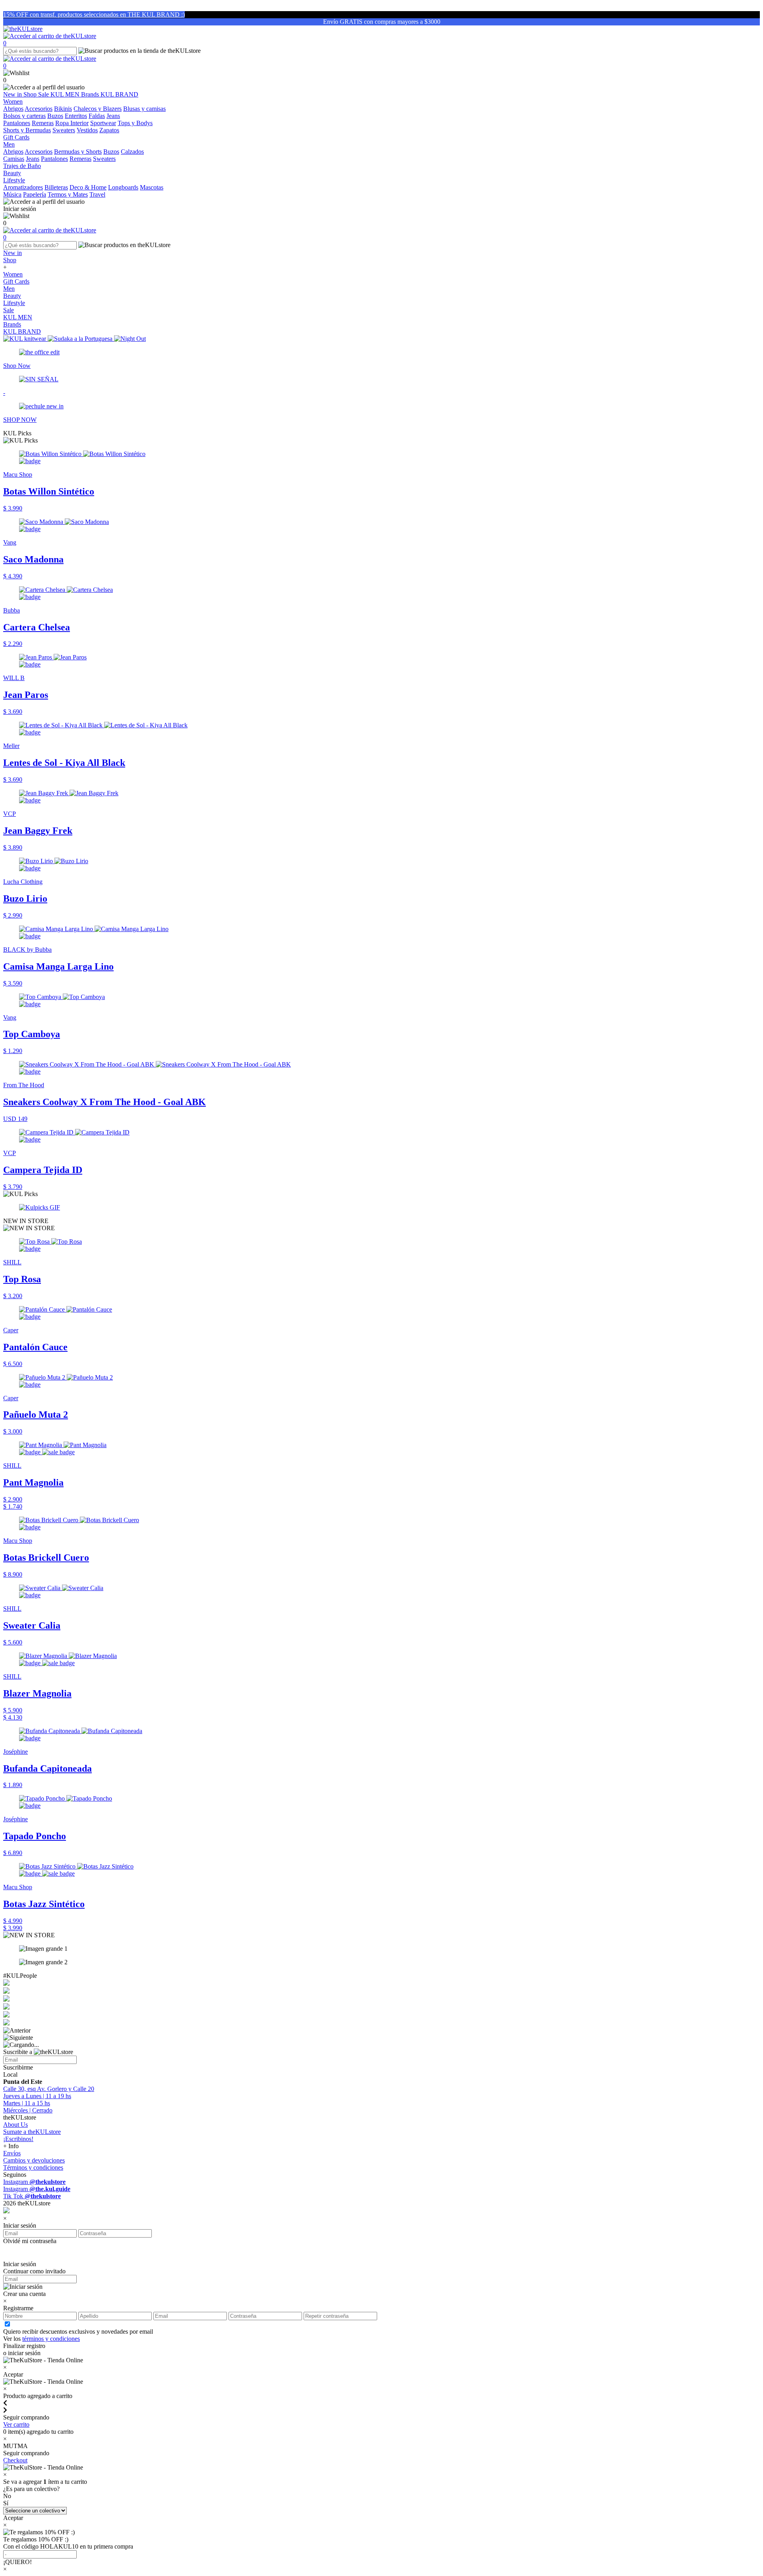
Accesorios (39, 109)
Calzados (132, 152)
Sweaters (64, 130)
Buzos (55, 116)
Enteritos (76, 116)
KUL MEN (66, 94)
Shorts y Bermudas (27, 130)
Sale (44, 94)
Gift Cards (16, 281)
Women (13, 274)
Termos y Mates (68, 194)
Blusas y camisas (144, 109)
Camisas (14, 159)
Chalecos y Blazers (98, 109)
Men (9, 289)
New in (13, 94)
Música (12, 194)
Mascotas (152, 187)
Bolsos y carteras (24, 116)
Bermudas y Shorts (78, 152)
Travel (97, 194)
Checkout (15, 2460)
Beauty (12, 296)
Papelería (35, 194)
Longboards (123, 187)
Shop (31, 94)
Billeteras (56, 187)
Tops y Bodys (135, 123)
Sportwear (103, 123)
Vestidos (87, 130)
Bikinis (63, 109)
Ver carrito (16, 2424)
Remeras (43, 123)
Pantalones (17, 123)
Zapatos (109, 130)
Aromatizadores (23, 187)
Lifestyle (14, 303)
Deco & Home (88, 187)
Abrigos (13, 109)
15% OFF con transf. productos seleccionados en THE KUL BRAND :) (94, 14)
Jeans (113, 116)
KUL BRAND (119, 94)
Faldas (97, 116)
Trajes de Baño (22, 166)
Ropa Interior (72, 123)
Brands (91, 94)
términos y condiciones (51, 2339)
